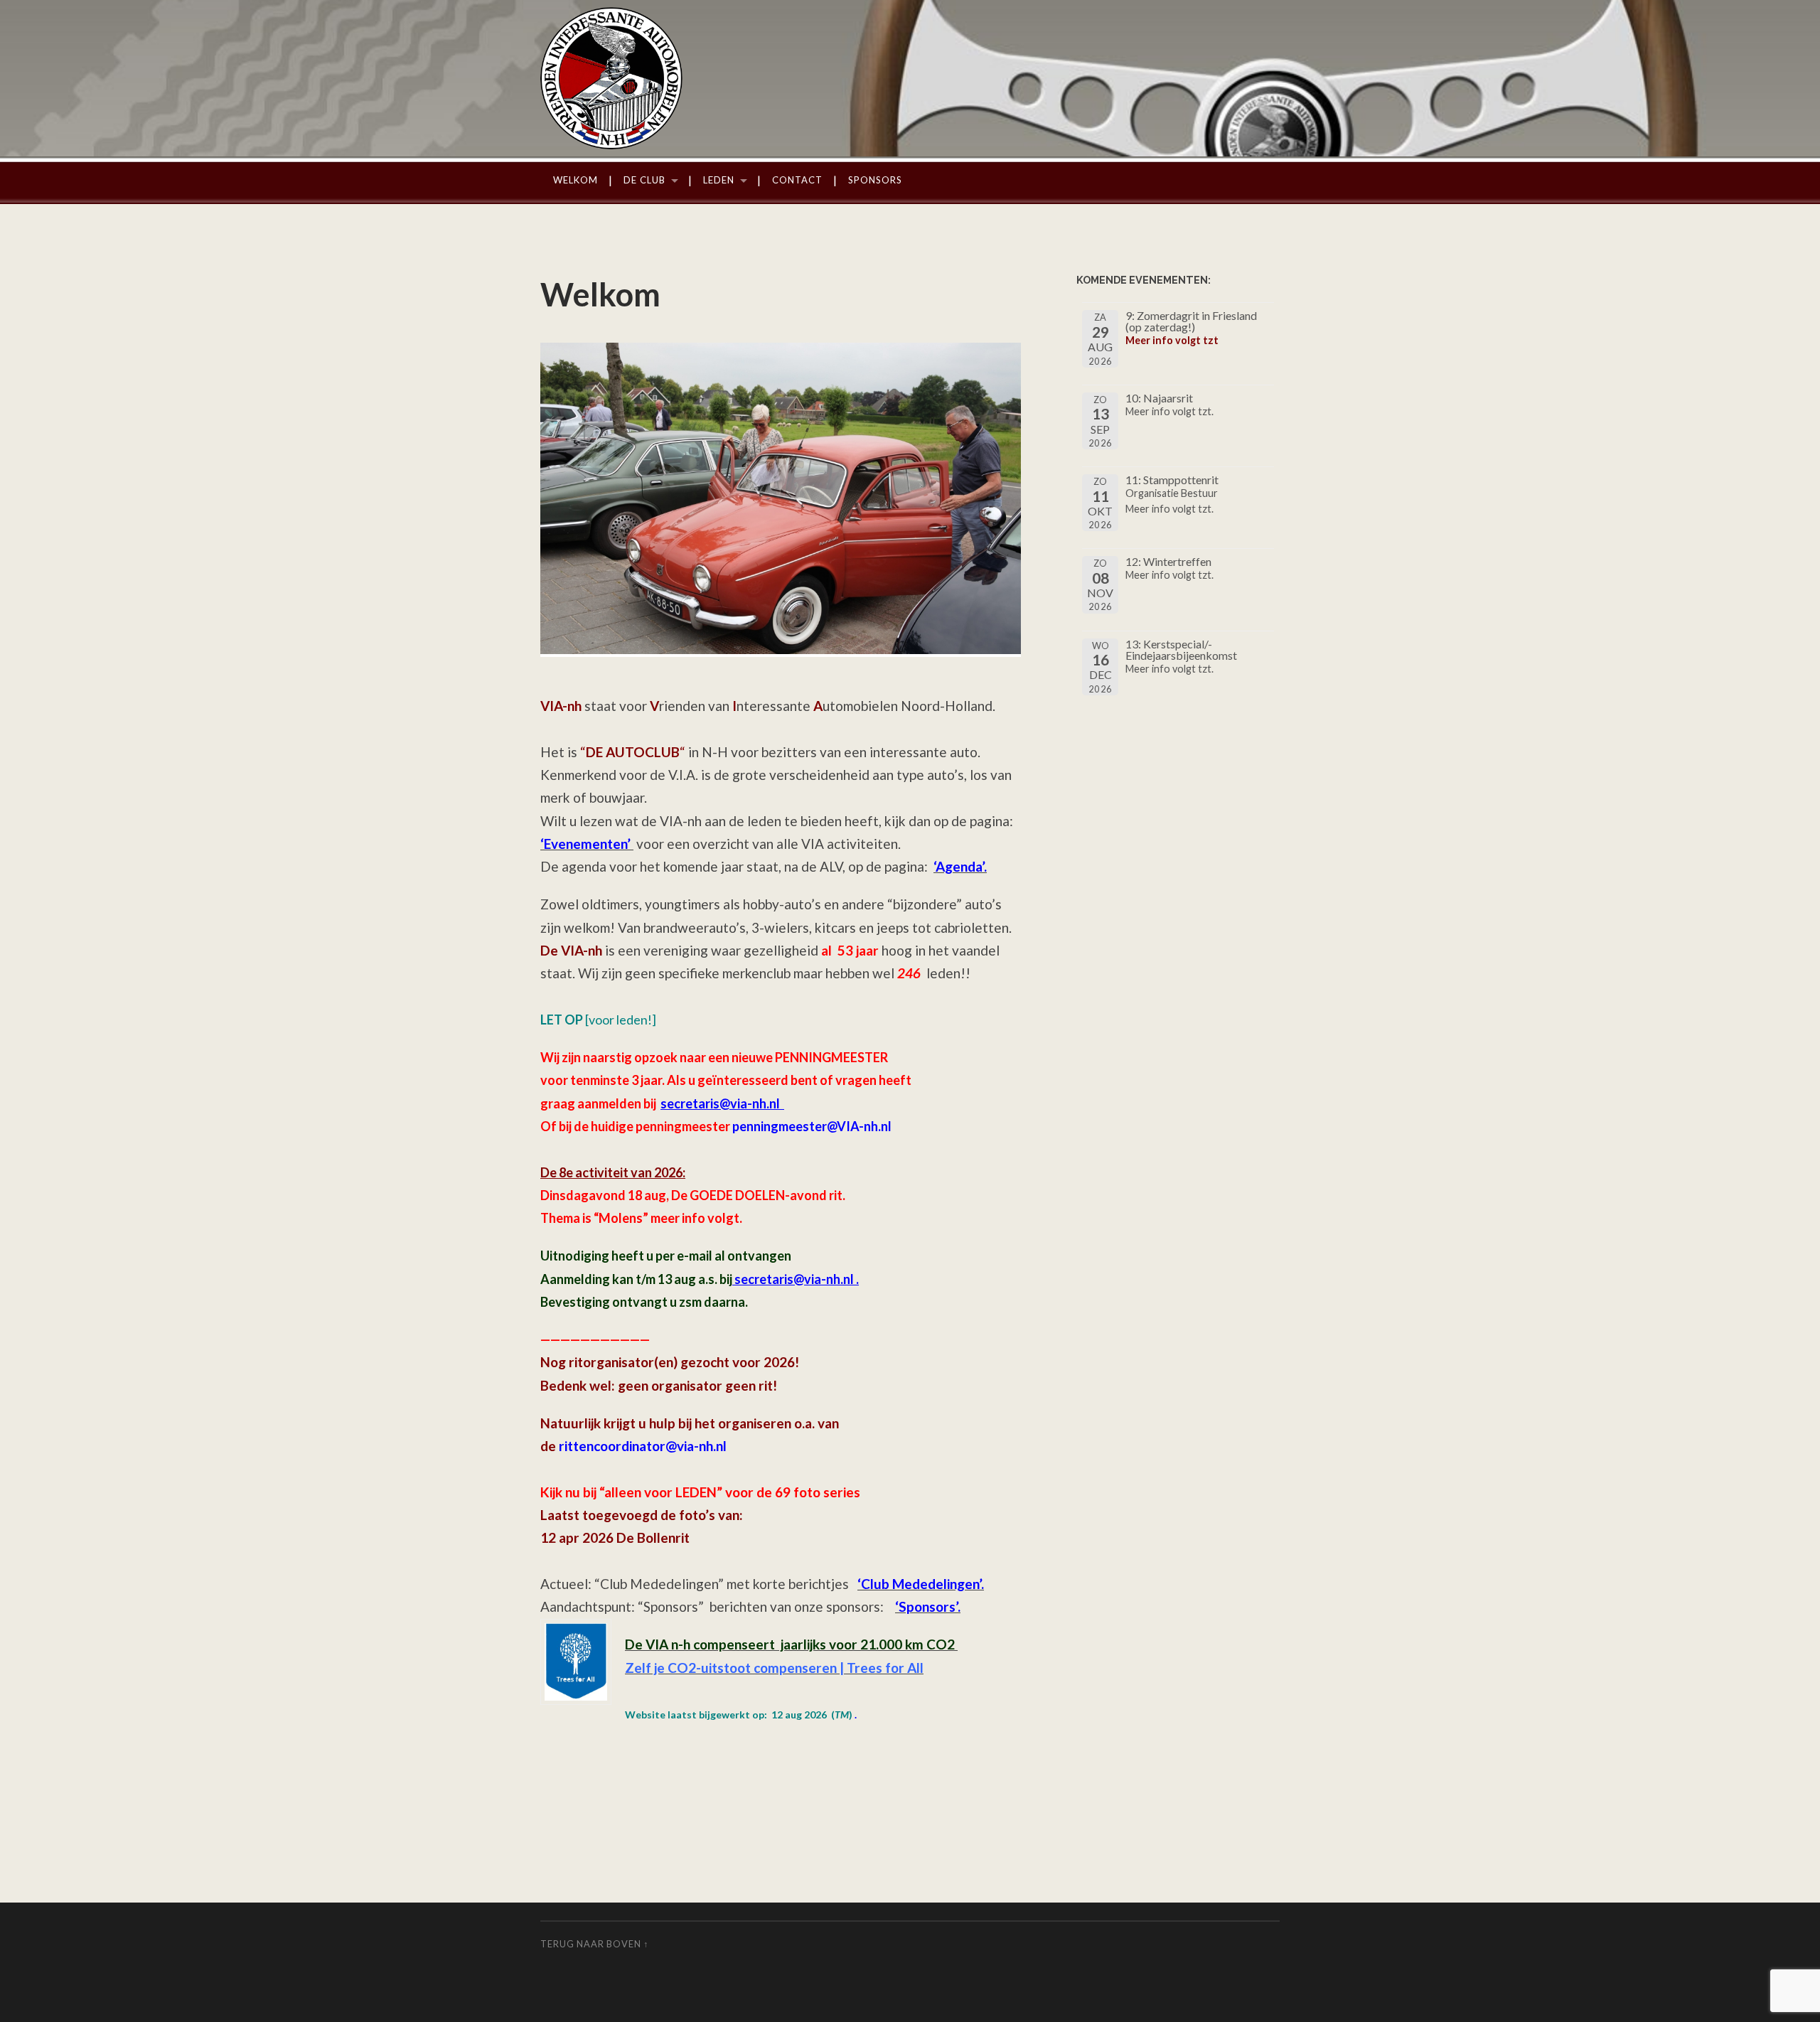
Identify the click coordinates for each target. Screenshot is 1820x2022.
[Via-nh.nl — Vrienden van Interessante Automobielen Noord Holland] (910, 78)
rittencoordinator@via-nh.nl (643, 1446)
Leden (719, 180)
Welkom (576, 180)
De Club (644, 180)
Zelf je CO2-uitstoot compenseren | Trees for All (774, 1668)
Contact (797, 180)
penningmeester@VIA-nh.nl (812, 1126)
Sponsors (875, 180)
